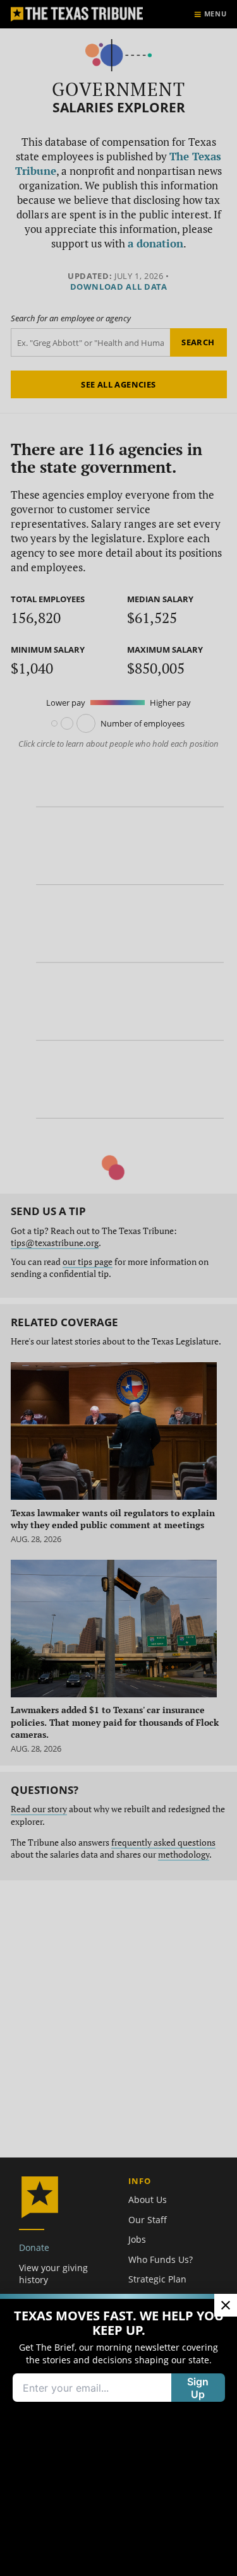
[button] (118, 1288)
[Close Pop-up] (226, 2305)
